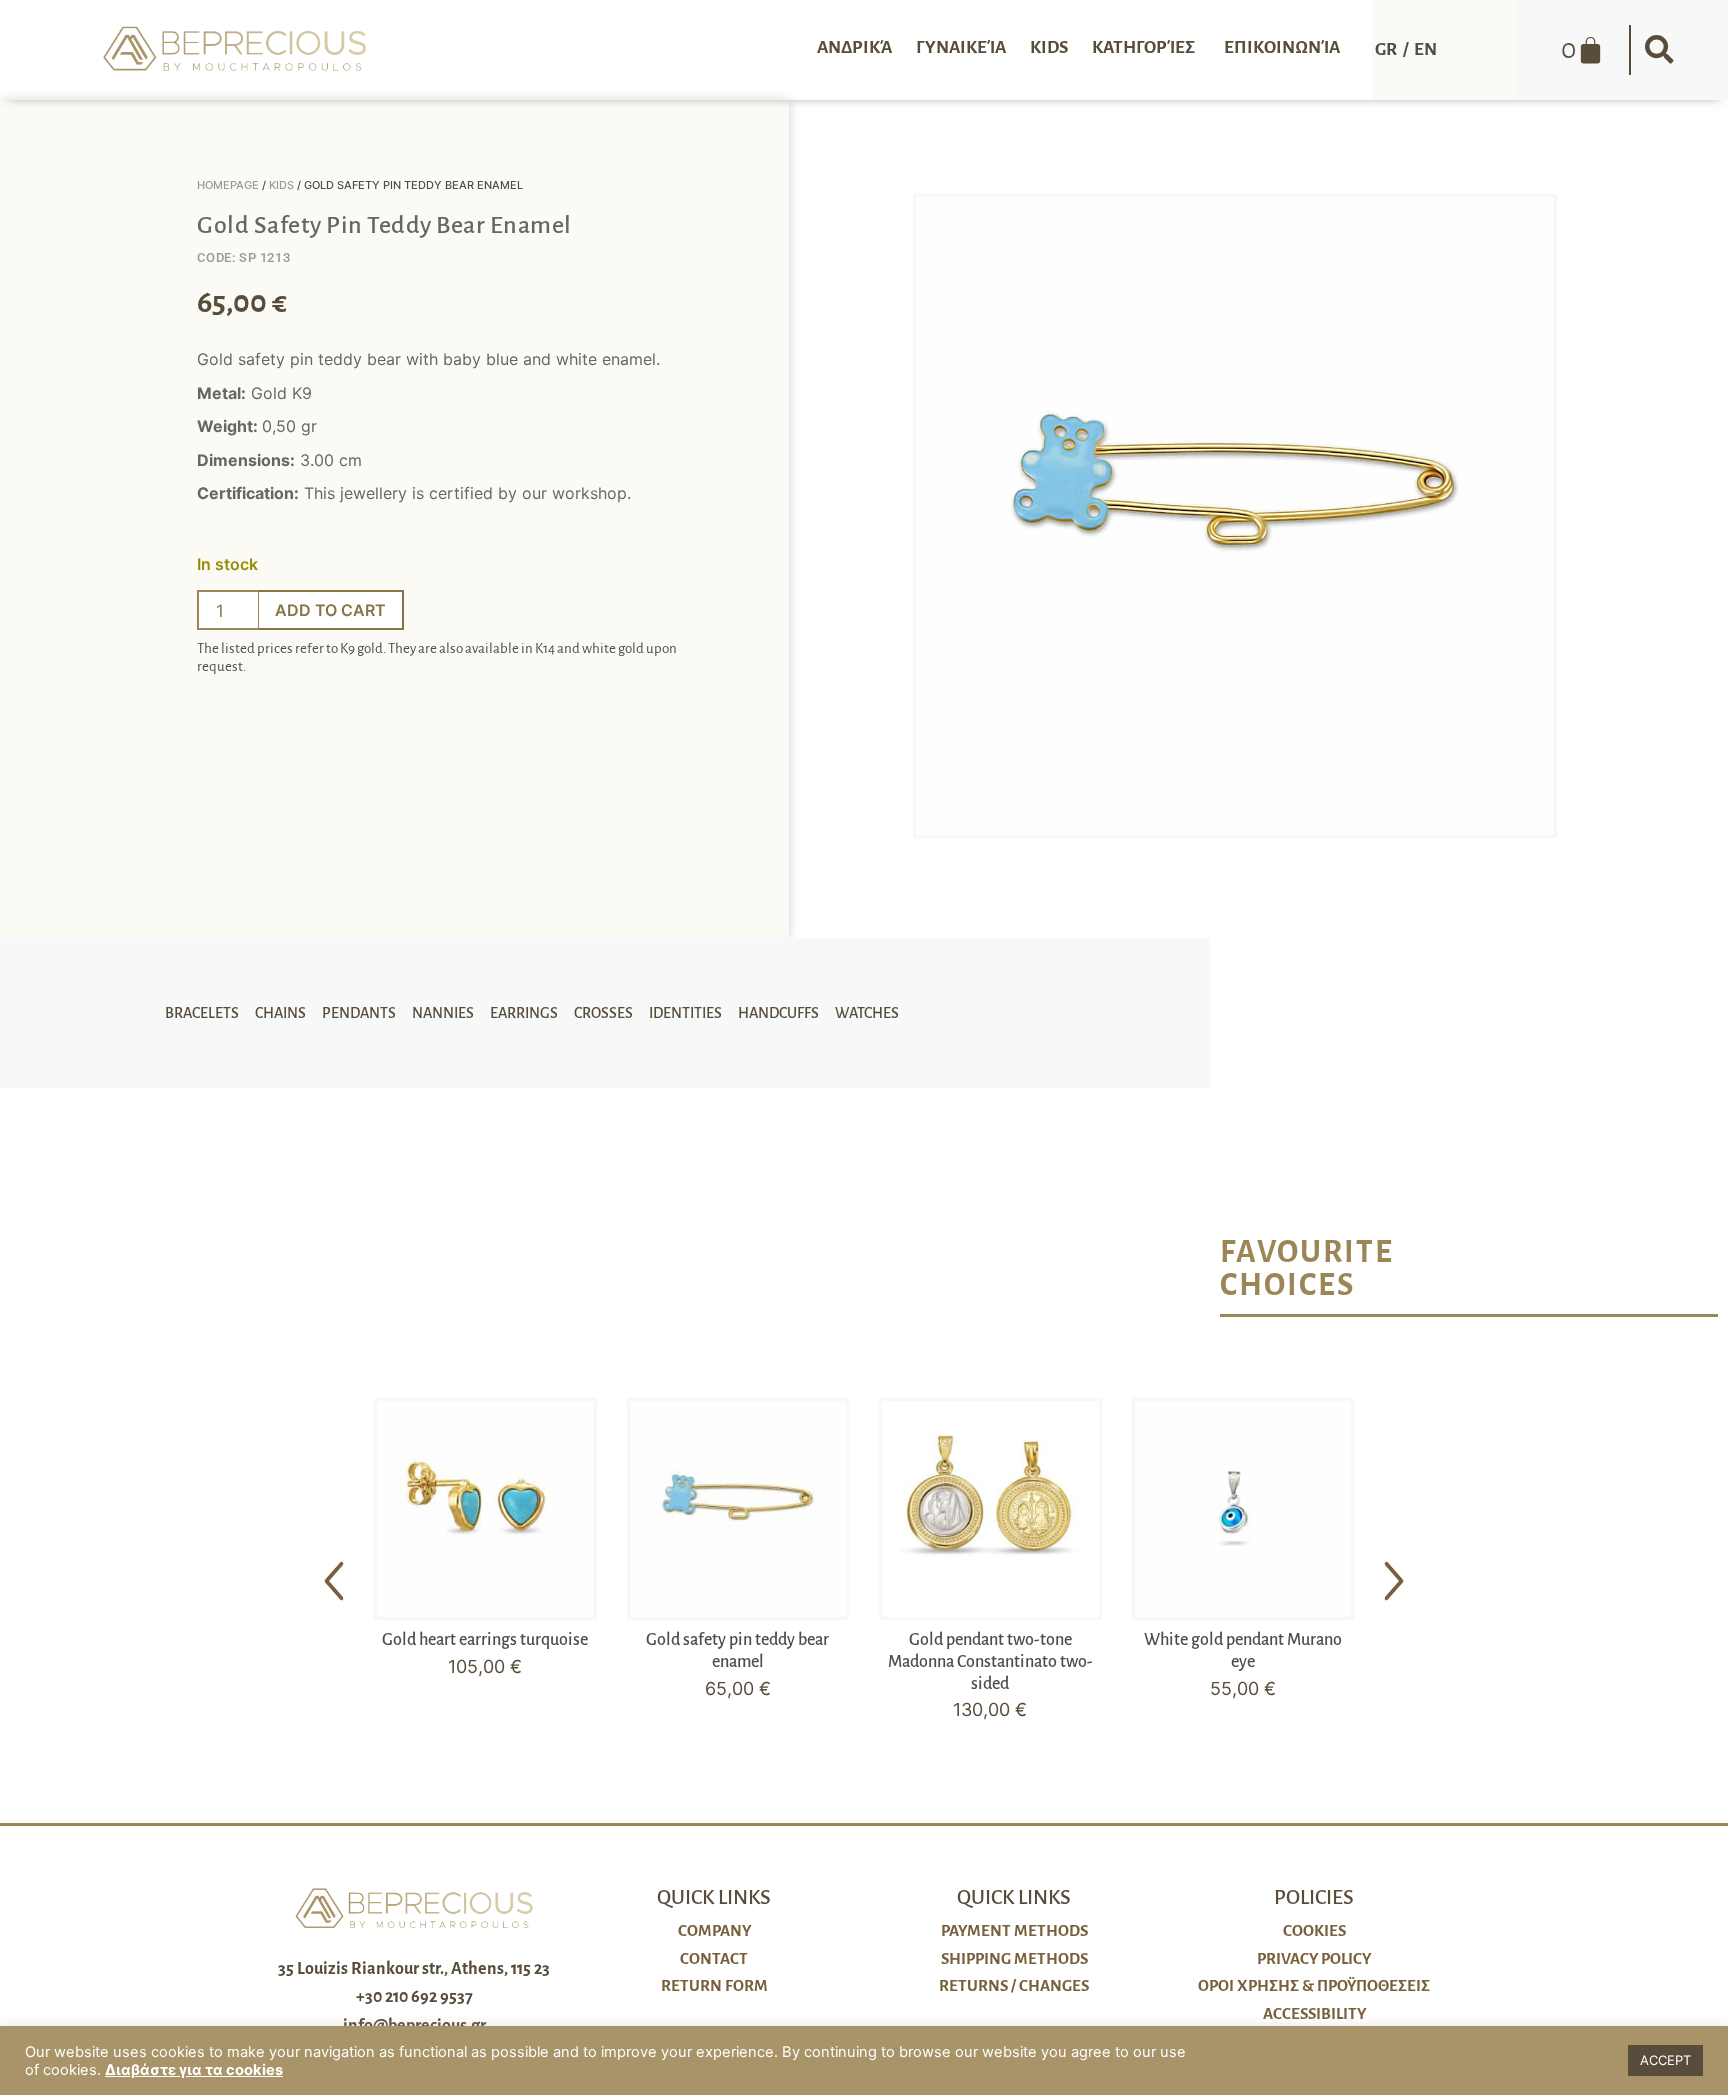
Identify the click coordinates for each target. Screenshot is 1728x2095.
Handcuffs (778, 1013)
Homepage (228, 185)
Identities (685, 1013)
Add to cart (330, 610)
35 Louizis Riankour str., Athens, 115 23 (414, 1969)
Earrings (524, 1013)
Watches (867, 1013)
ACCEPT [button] (1665, 2060)
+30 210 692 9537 (414, 1997)
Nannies (443, 1013)
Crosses (603, 1013)
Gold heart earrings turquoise (485, 1640)
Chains (280, 1013)
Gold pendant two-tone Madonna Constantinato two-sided (990, 1661)
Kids (281, 185)
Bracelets (202, 1013)
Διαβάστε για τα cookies (194, 2070)
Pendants (359, 1013)
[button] (1659, 50)
